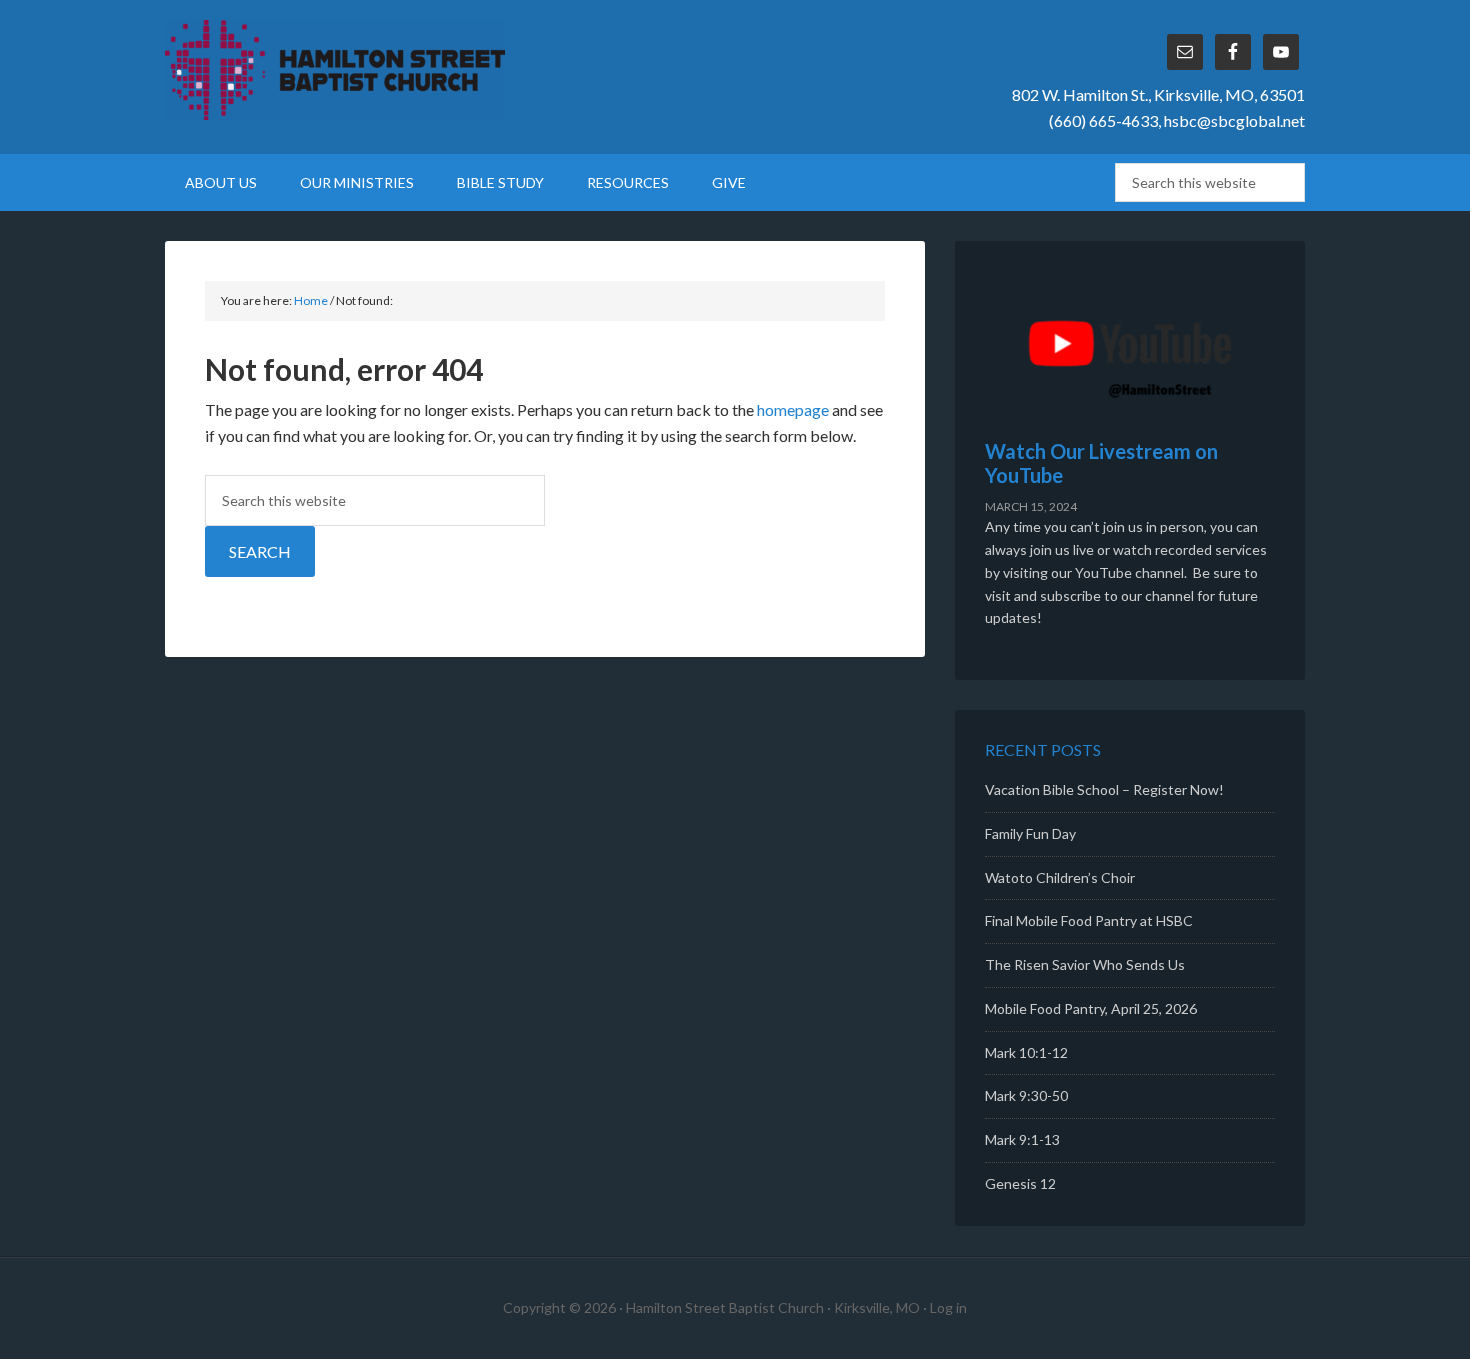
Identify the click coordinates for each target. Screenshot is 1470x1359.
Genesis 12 (1020, 1183)
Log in (948, 1307)
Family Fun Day (1030, 833)
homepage (793, 409)
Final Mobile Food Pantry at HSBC (1089, 920)
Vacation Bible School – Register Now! (1104, 789)
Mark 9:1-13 (1022, 1139)
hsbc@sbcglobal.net (1234, 120)
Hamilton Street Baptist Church (335, 70)
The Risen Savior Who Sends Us (1085, 964)
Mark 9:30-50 (1026, 1095)
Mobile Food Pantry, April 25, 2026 (1091, 1008)
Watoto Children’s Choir (1060, 877)
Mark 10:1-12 (1026, 1052)
